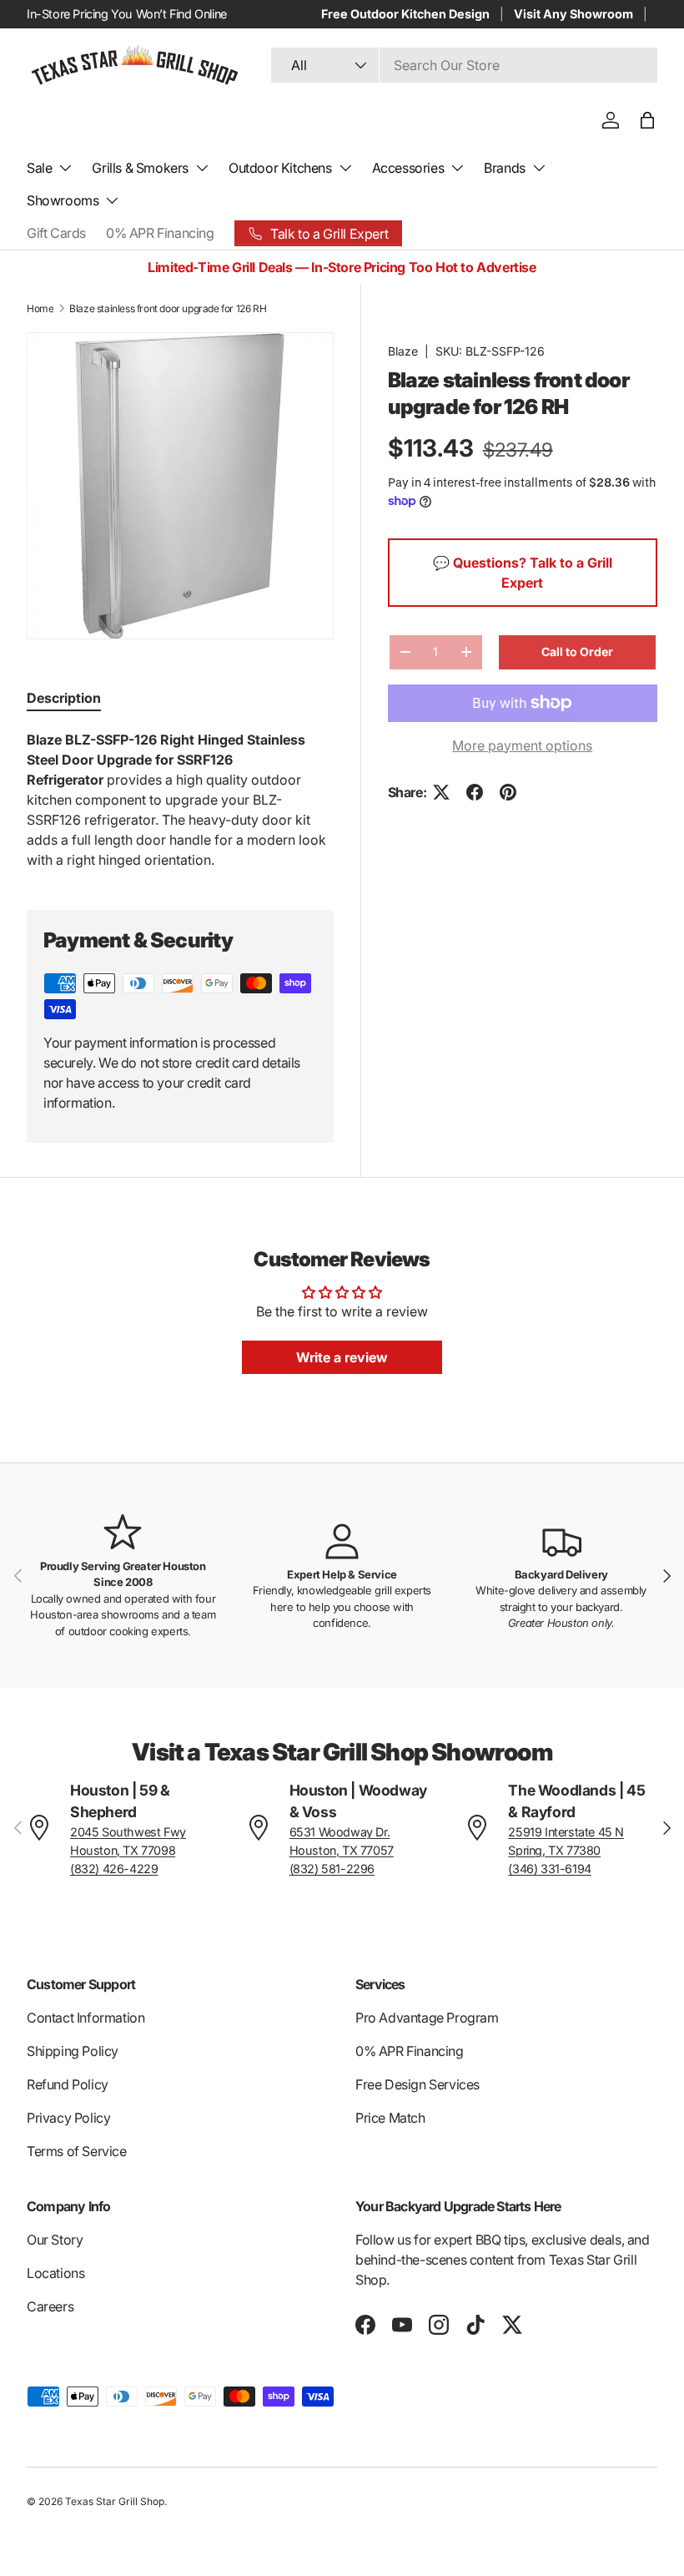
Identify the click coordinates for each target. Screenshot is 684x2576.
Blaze (403, 351)
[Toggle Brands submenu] (539, 168)
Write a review (342, 1357)
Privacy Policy (68, 2118)
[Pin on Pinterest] (508, 792)
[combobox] (464, 65)
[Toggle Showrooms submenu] (112, 200)
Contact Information (85, 2018)
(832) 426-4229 (114, 1869)
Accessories (408, 168)
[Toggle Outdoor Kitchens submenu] (345, 168)
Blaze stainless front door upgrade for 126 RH (168, 308)
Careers (50, 2306)
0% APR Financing (160, 233)
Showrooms (63, 200)
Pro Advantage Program (427, 2018)
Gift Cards (56, 233)
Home (40, 308)
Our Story (55, 2240)
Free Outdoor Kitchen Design (405, 14)
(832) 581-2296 (332, 1869)
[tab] (64, 698)
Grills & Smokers (140, 168)
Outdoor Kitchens (280, 168)
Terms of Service (77, 2151)
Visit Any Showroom (573, 14)
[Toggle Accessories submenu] (457, 168)
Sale (39, 168)
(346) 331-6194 (549, 1869)
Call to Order (577, 652)
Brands (505, 168)
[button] (647, 120)
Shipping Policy (73, 2051)
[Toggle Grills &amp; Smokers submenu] (202, 168)
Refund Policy (68, 2084)
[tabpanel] (180, 800)
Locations (55, 2273)
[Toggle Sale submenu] (65, 168)
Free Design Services (417, 2084)
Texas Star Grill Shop (115, 2501)
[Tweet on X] (441, 792)
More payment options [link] (522, 745)
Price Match (390, 2118)
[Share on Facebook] (475, 792)
